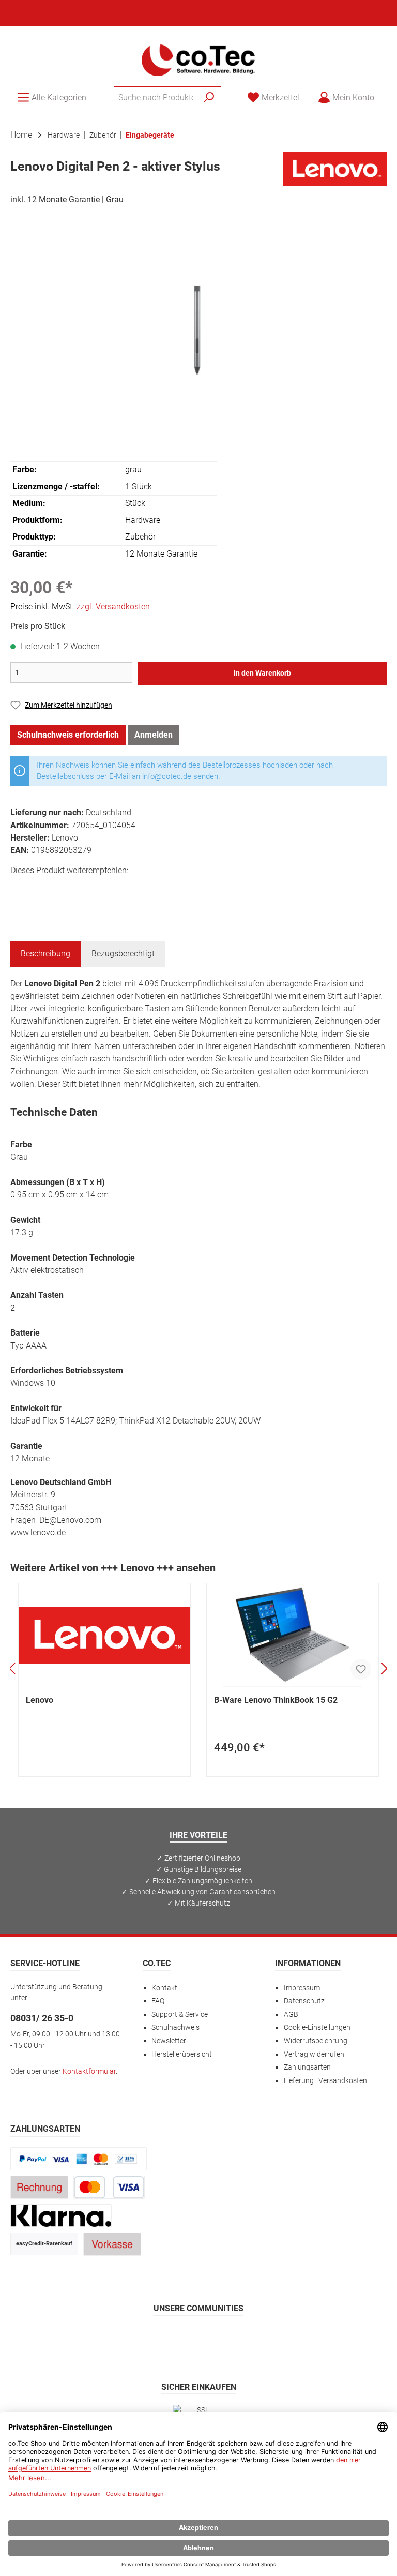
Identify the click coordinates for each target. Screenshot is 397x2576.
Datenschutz (304, 2001)
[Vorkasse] (112, 2244)
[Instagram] (174, 2338)
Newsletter (169, 2041)
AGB (291, 2015)
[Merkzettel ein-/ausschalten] (361, 1669)
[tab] (45, 954)
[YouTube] (224, 2338)
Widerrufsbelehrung (316, 2041)
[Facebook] (149, 2338)
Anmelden (154, 735)
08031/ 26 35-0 (42, 2018)
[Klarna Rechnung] (61, 2215)
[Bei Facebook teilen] (20, 889)
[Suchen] (209, 97)
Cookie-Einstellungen (317, 2027)
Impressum (302, 1988)
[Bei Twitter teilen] (43, 889)
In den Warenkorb (262, 673)
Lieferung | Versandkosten (325, 2081)
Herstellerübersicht (182, 2054)
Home (21, 135)
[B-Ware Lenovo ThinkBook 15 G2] (293, 1635)
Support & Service (180, 2015)
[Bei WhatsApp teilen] (90, 889)
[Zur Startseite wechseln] (198, 59)
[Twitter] (199, 2338)
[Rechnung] (39, 2187)
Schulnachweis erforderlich (68, 735)
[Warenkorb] (390, 93)
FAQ (158, 2001)
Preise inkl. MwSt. (80, 606)
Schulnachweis (175, 2027)
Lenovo (40, 1700)
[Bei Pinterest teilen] (66, 889)
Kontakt (164, 1988)
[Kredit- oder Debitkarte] (109, 2187)
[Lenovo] (335, 168)
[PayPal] (79, 2158)
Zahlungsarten (307, 2067)
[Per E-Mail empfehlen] (113, 889)
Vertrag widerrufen (314, 2054)
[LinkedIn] (248, 2338)
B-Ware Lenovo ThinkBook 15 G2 (276, 1700)
